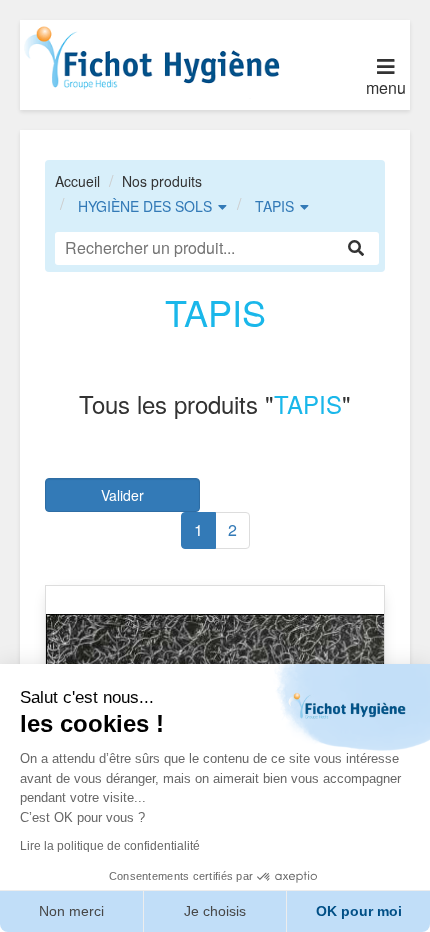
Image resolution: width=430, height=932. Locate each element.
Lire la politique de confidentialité (110, 846)
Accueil (77, 181)
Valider (122, 495)
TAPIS (274, 206)
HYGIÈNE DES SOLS (145, 206)
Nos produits (162, 181)
